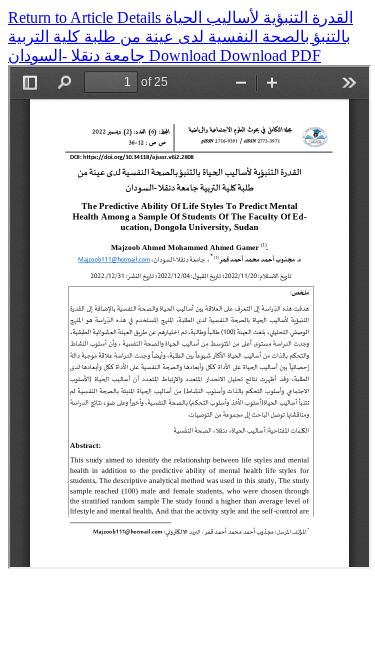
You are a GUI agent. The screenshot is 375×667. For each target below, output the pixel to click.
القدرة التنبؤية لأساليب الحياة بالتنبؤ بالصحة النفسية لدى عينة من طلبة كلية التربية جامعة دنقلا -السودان (180, 36)
